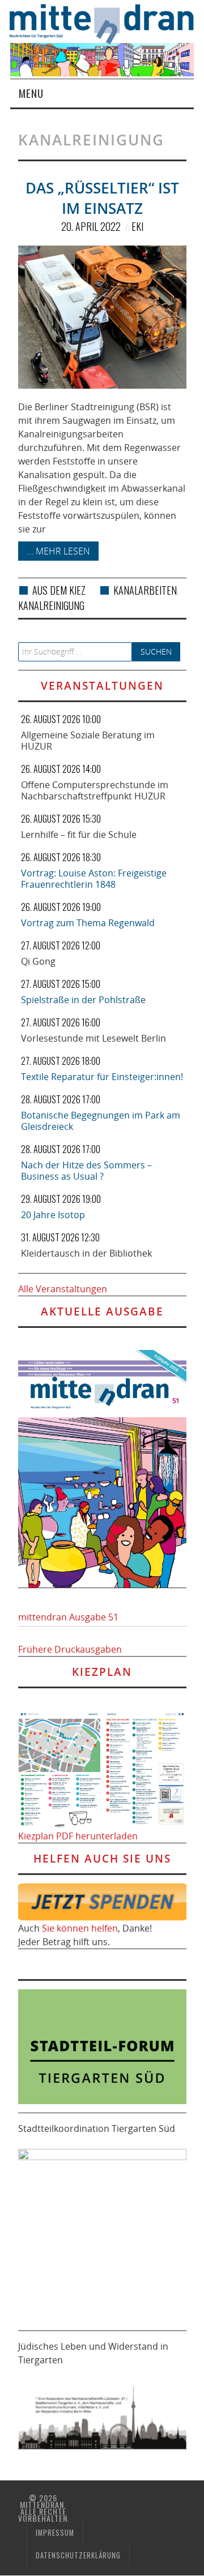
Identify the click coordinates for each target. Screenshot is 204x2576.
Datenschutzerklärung (78, 2555)
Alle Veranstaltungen (63, 1289)
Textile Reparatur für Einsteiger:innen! (102, 1077)
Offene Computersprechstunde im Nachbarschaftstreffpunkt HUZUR (95, 790)
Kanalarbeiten (145, 590)
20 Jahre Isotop (53, 1215)
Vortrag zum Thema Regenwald (88, 923)
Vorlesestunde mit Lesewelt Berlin (93, 1038)
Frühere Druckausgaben (70, 1649)
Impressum (55, 2533)
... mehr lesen (58, 551)
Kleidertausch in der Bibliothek (86, 1253)
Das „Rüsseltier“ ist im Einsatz (102, 198)
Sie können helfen (80, 1928)
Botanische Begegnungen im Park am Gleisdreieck (101, 1121)
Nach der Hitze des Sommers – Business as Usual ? (86, 1171)
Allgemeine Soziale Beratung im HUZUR (88, 741)
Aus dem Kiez (59, 590)
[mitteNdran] (107, 23)
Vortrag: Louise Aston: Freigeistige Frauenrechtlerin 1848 (94, 879)
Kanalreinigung (51, 605)
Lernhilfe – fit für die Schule (79, 835)
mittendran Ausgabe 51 (68, 1617)
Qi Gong (38, 961)
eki (137, 226)
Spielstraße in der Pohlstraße (83, 1000)
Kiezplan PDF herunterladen (78, 1836)
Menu (31, 93)
